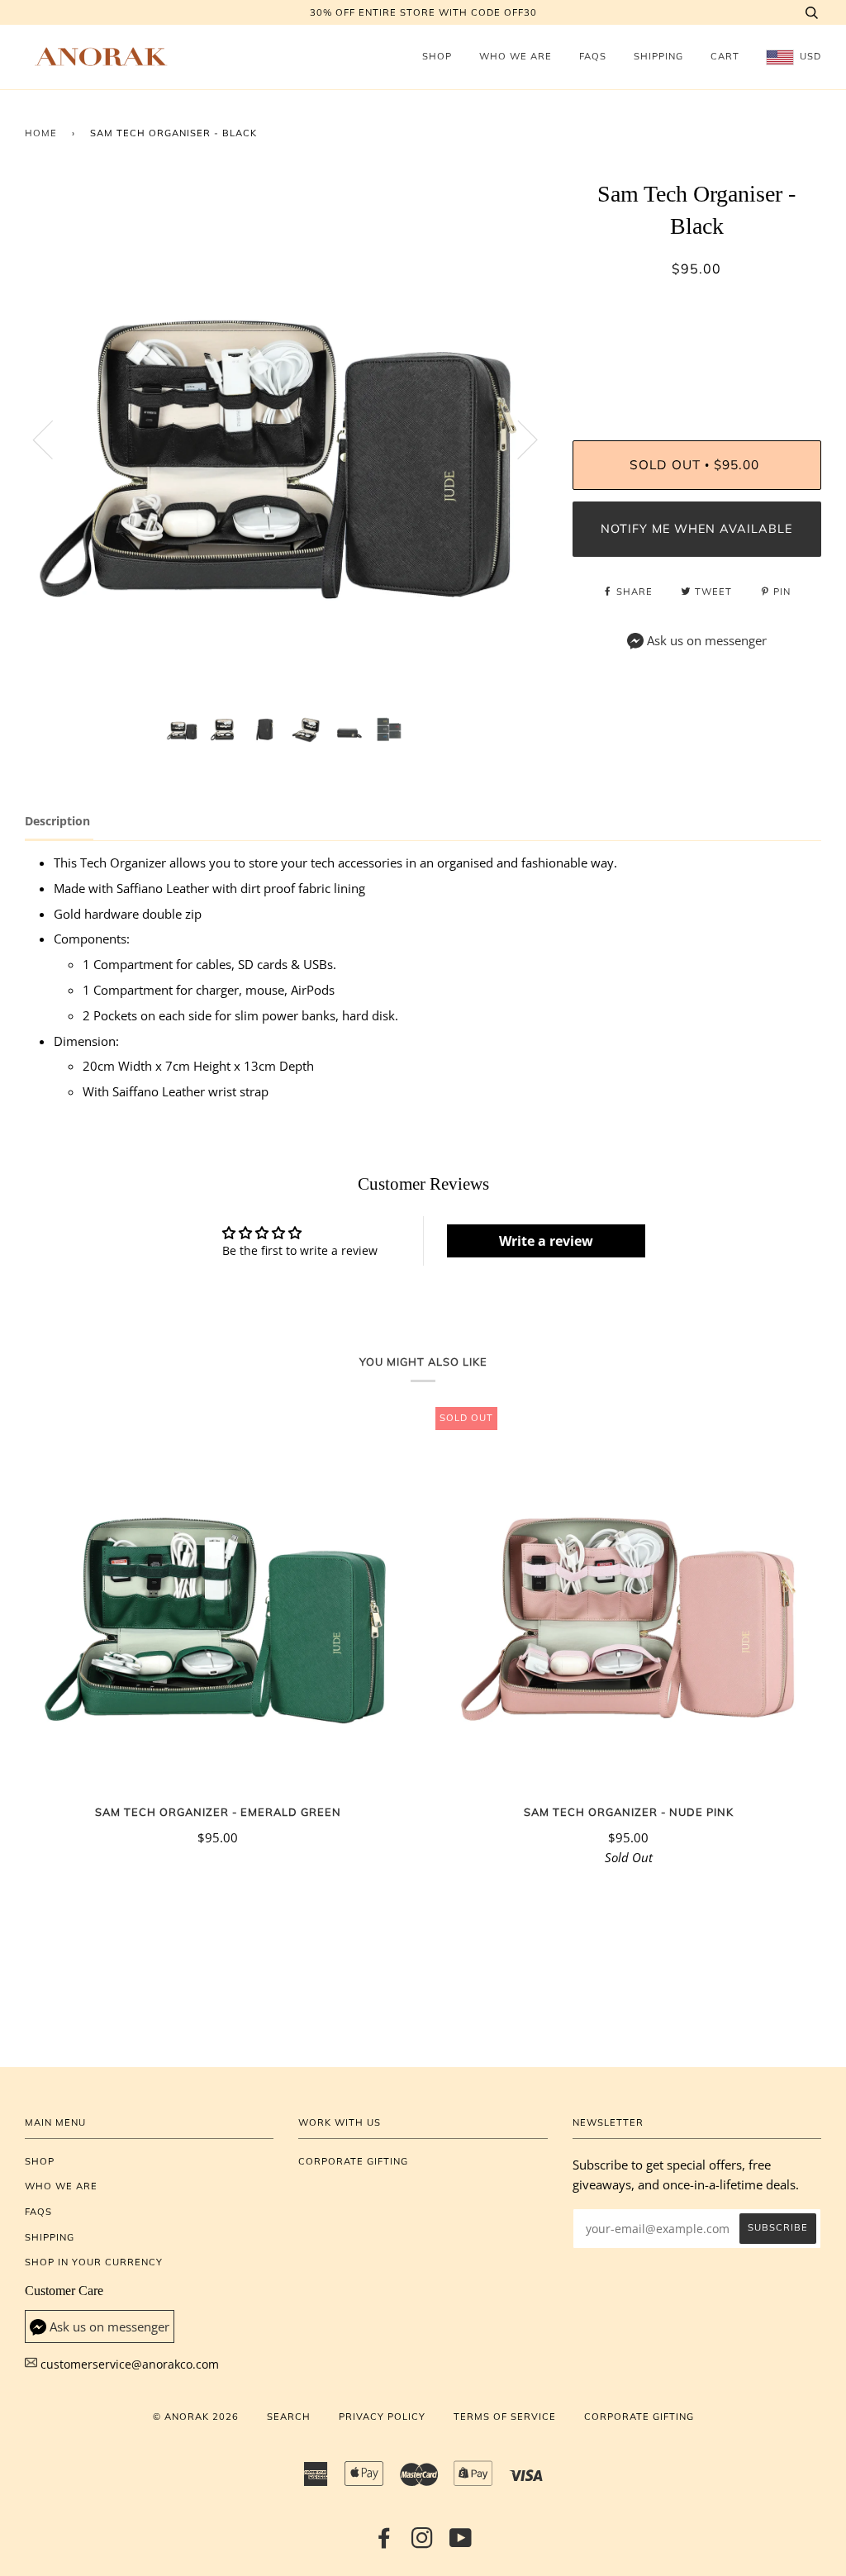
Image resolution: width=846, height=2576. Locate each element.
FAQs (593, 56)
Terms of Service (505, 2417)
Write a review (546, 1241)
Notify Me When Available (696, 529)
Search (289, 2417)
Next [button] (518, 439)
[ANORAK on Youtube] (461, 2543)
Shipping (658, 56)
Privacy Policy (382, 2417)
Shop (437, 56)
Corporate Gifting (353, 2161)
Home (41, 133)
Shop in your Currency (94, 2262)
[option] (286, 439)
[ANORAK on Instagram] (423, 2543)
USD (809, 56)
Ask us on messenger (707, 641)
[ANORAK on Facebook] (385, 2543)
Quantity (697, 373)
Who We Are (516, 56)
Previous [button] (53, 439)
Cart (725, 56)
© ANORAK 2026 (196, 2417)
